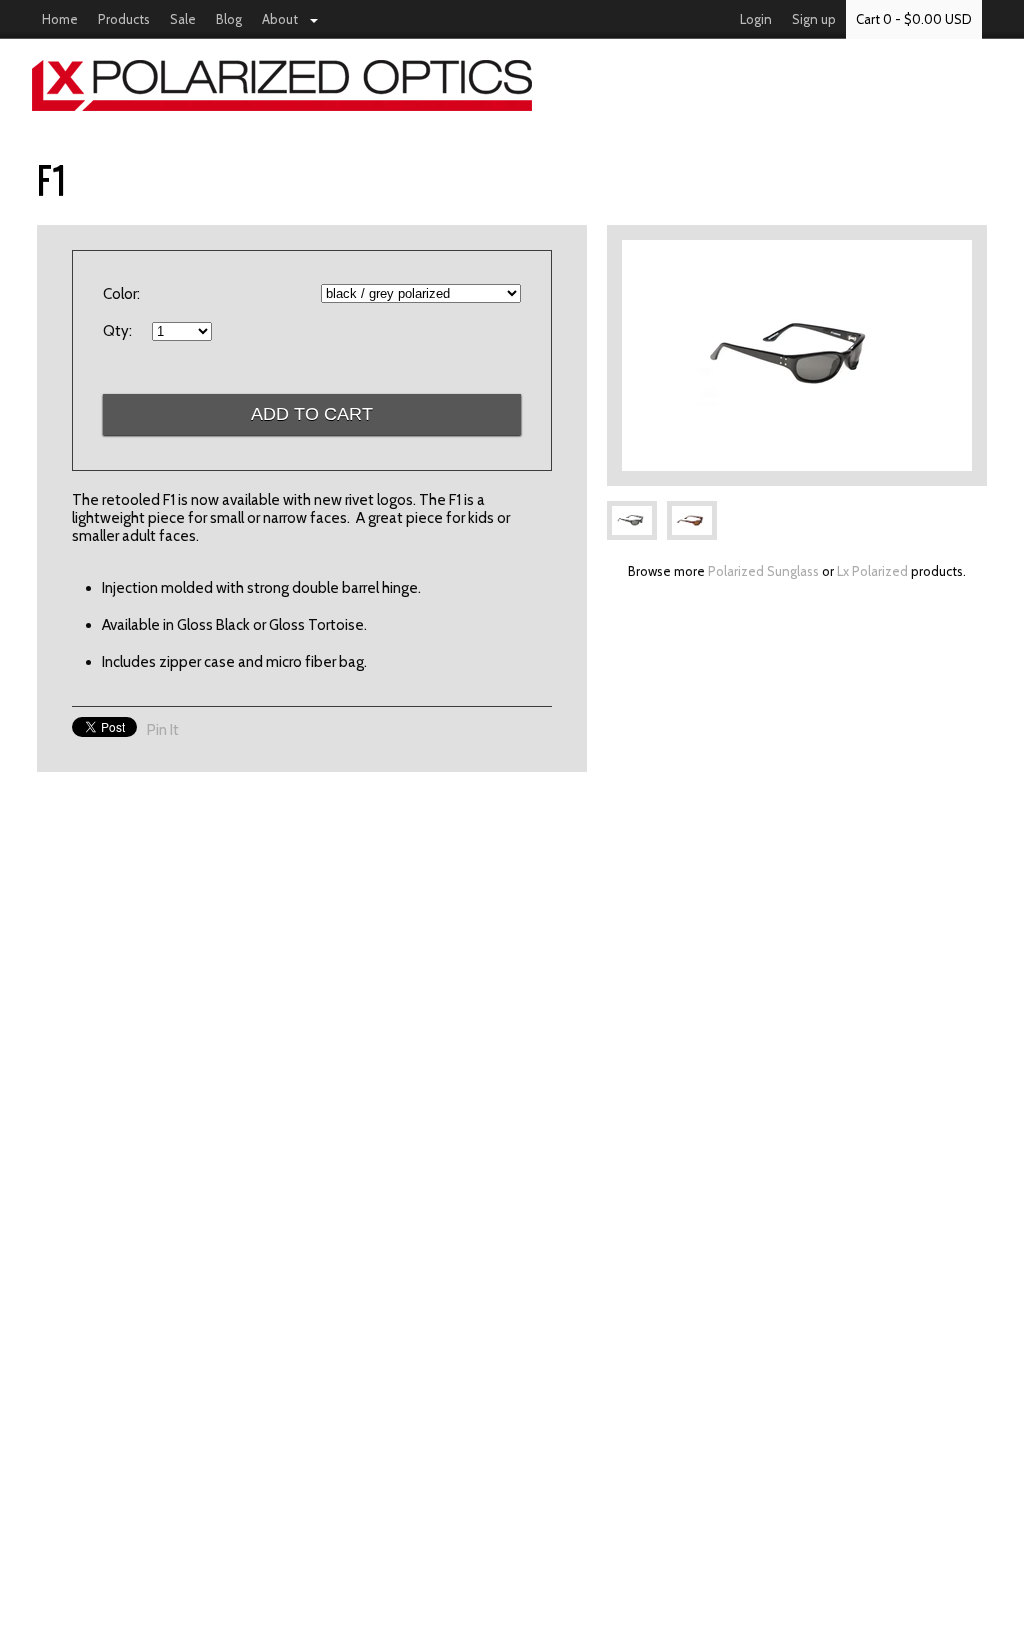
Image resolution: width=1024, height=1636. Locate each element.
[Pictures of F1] (797, 355)
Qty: (117, 331)
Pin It (163, 730)
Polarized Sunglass (763, 571)
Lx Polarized (872, 571)
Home (60, 19)
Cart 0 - (914, 19)
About (280, 19)
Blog (229, 19)
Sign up (814, 19)
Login (756, 19)
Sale (183, 19)
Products (124, 19)
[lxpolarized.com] (512, 85)
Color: (121, 294)
